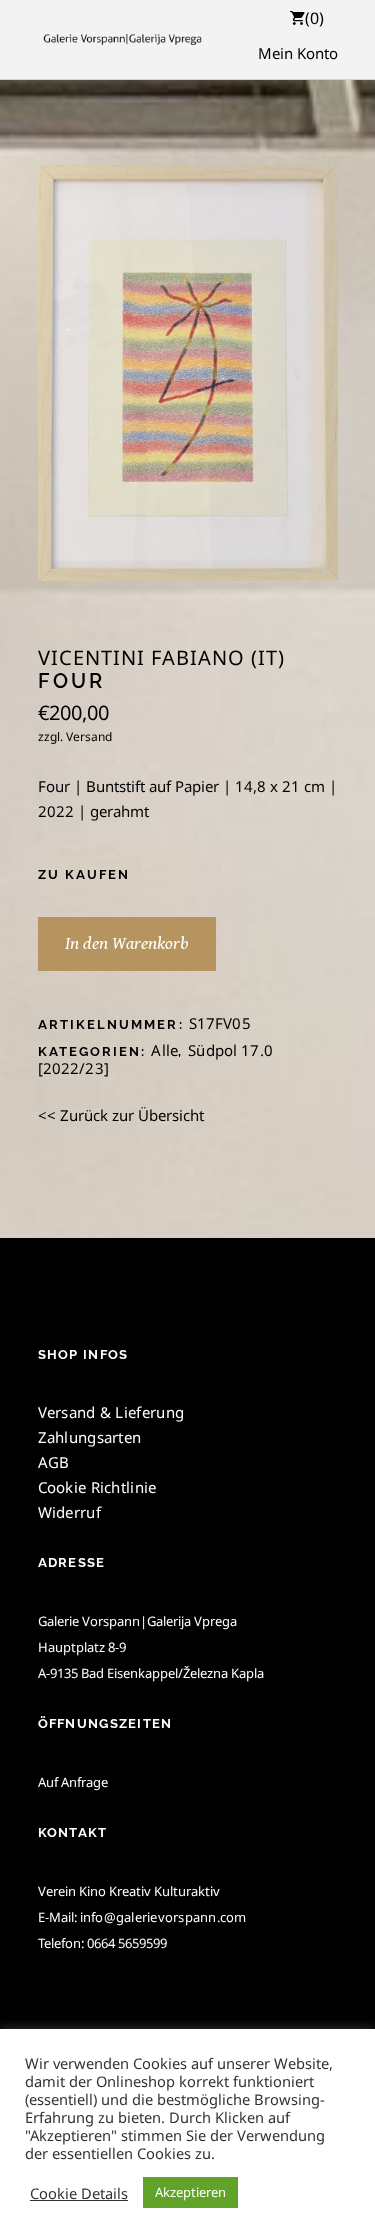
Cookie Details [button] (79, 2193)
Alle (164, 1050)
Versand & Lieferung (111, 1412)
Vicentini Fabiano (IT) (161, 658)
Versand (89, 736)
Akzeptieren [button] (190, 2192)
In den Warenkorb (127, 943)
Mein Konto (298, 53)
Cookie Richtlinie (97, 1487)
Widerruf (69, 1512)
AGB (54, 1462)
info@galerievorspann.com (163, 1917)
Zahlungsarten (90, 1437)
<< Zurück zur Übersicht (121, 1115)
